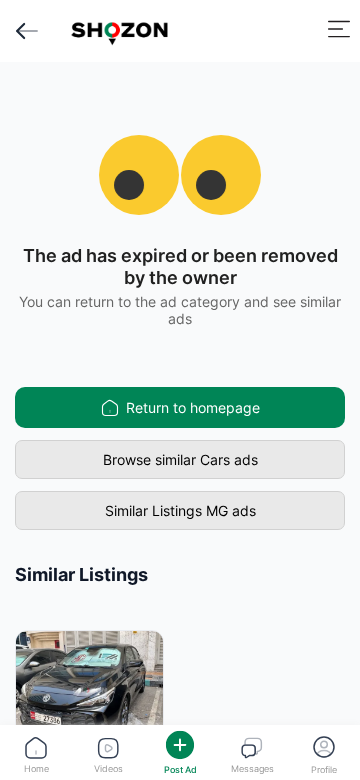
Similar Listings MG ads (180, 510)
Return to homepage (193, 407)
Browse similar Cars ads (180, 459)
